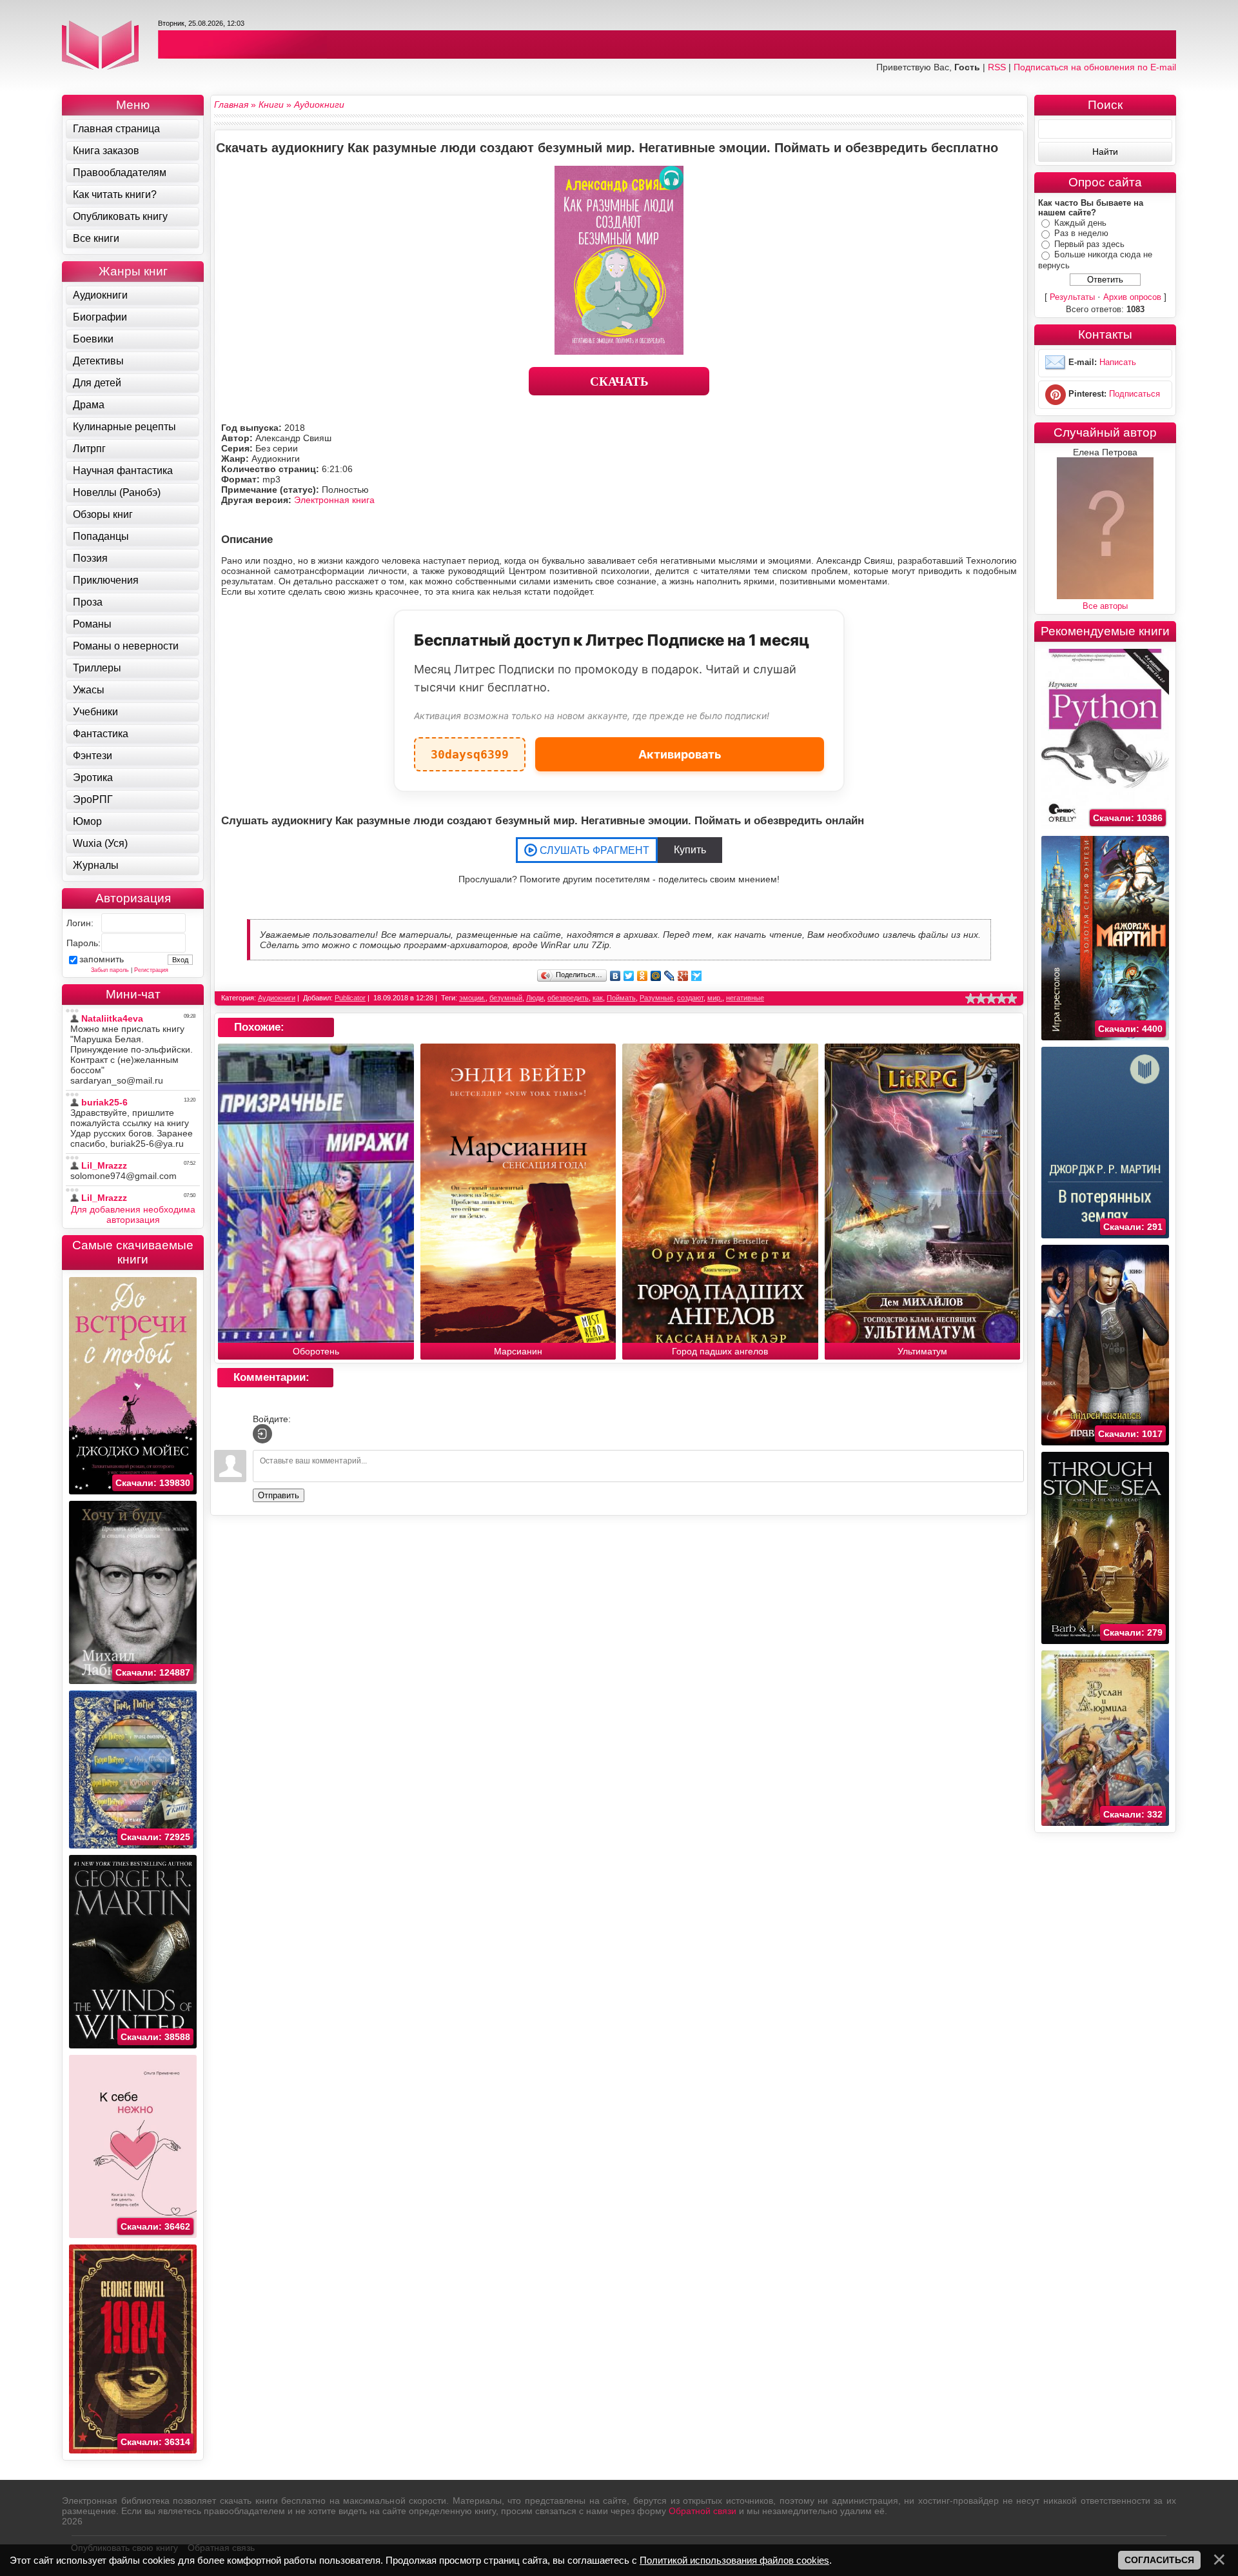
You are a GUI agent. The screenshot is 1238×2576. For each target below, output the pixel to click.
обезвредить (568, 998)
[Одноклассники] (643, 976)
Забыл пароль (110, 970)
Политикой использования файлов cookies (734, 2560)
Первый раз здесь (1089, 244)
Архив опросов (1132, 297)
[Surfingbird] (697, 976)
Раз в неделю (1081, 233)
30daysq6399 (470, 749)
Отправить (279, 1495)
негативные (745, 998)
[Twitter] (629, 976)
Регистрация (151, 970)
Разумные (656, 998)
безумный (506, 998)
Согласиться (1159, 2560)
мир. (715, 998)
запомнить (102, 959)
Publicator (350, 998)
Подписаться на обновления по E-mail (1095, 67)
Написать (1118, 362)
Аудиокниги (277, 998)
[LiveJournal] (670, 976)
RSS (997, 67)
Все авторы (1105, 606)
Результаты (1072, 297)
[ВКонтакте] (615, 976)
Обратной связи (703, 2511)
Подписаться (1135, 394)
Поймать (621, 998)
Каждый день (1080, 223)
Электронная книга (334, 500)
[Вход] (262, 1434)
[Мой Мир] (656, 976)
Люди (535, 998)
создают (690, 998)
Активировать (680, 754)
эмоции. (472, 998)
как (598, 998)
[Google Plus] (683, 976)
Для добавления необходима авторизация (133, 1214)
